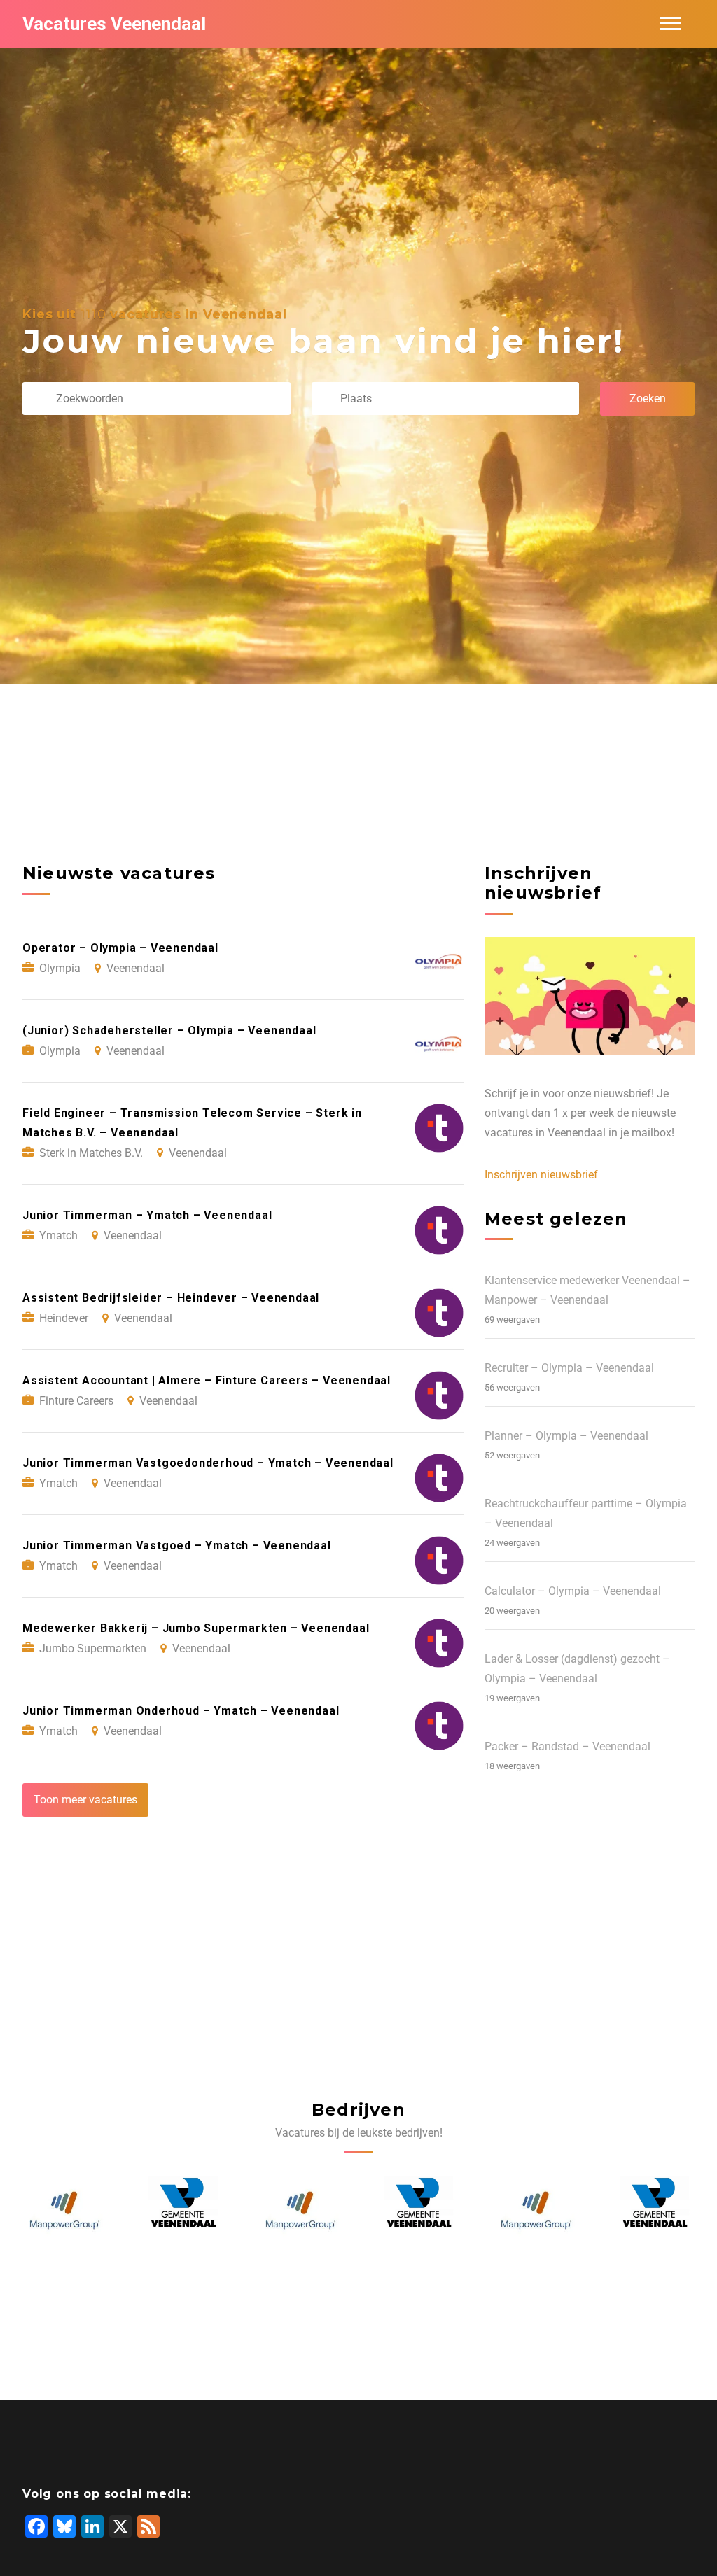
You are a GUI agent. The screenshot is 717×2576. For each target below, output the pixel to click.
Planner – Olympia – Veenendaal (566, 1436)
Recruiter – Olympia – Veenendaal (569, 1368)
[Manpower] (182, 2211)
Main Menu (671, 24)
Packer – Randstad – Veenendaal (568, 1746)
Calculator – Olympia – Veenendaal (573, 1591)
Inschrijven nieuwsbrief (541, 1175)
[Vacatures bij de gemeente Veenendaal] (64, 2211)
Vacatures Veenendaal (114, 24)
